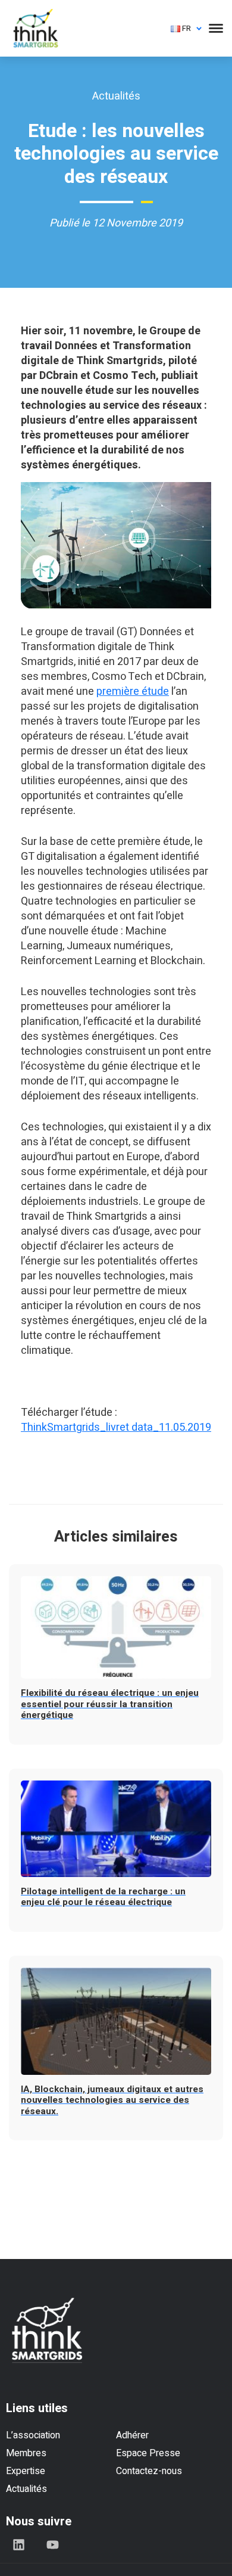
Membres (26, 2453)
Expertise (26, 2471)
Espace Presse (148, 2453)
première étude (133, 692)
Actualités (26, 2489)
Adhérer (132, 2435)
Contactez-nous (149, 2471)
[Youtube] (52, 2544)
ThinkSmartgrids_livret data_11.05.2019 (116, 1427)
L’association (33, 2435)
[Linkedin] (18, 2544)
